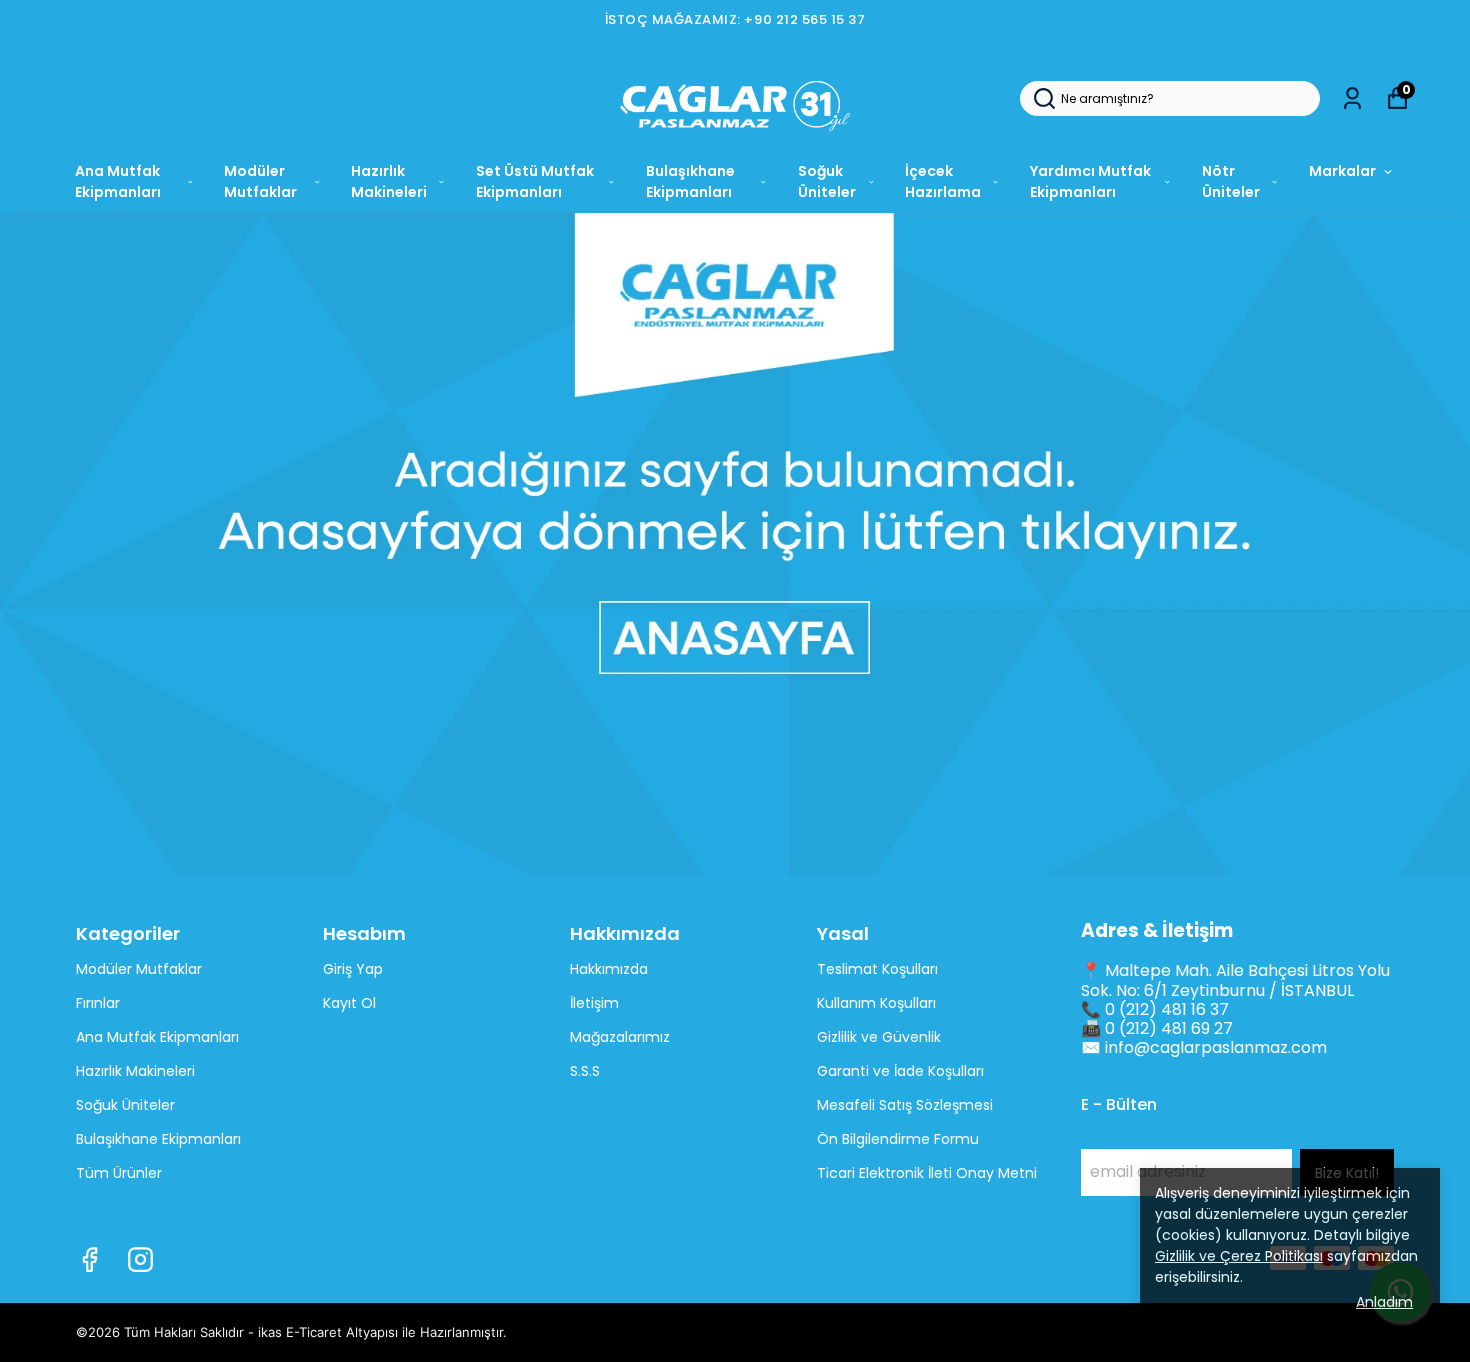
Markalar (1342, 171)
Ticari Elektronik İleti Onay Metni (927, 1173)
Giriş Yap (353, 969)
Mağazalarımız (620, 1037)
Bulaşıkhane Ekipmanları (690, 181)
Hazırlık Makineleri (389, 181)
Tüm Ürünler (119, 1173)
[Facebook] (89, 1259)
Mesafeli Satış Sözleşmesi (905, 1105)
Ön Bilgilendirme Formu (898, 1139)
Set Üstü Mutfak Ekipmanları (535, 181)
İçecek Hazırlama (943, 181)
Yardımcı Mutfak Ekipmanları (1090, 181)
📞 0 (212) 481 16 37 (1155, 1009)
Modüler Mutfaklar (260, 181)
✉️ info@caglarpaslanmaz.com (1204, 1047)
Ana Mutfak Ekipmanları (118, 181)
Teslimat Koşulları (877, 969)
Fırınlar (98, 1003)
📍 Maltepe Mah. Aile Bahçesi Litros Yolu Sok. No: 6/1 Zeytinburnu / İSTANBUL (1235, 980)
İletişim (594, 1003)
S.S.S (585, 1071)
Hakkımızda (609, 969)
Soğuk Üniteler (827, 181)
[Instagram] (140, 1259)
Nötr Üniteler (1231, 181)
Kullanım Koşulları (876, 1003)
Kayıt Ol (349, 1003)
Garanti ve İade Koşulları (900, 1071)
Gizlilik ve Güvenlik (879, 1037)
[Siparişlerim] (1352, 98)
